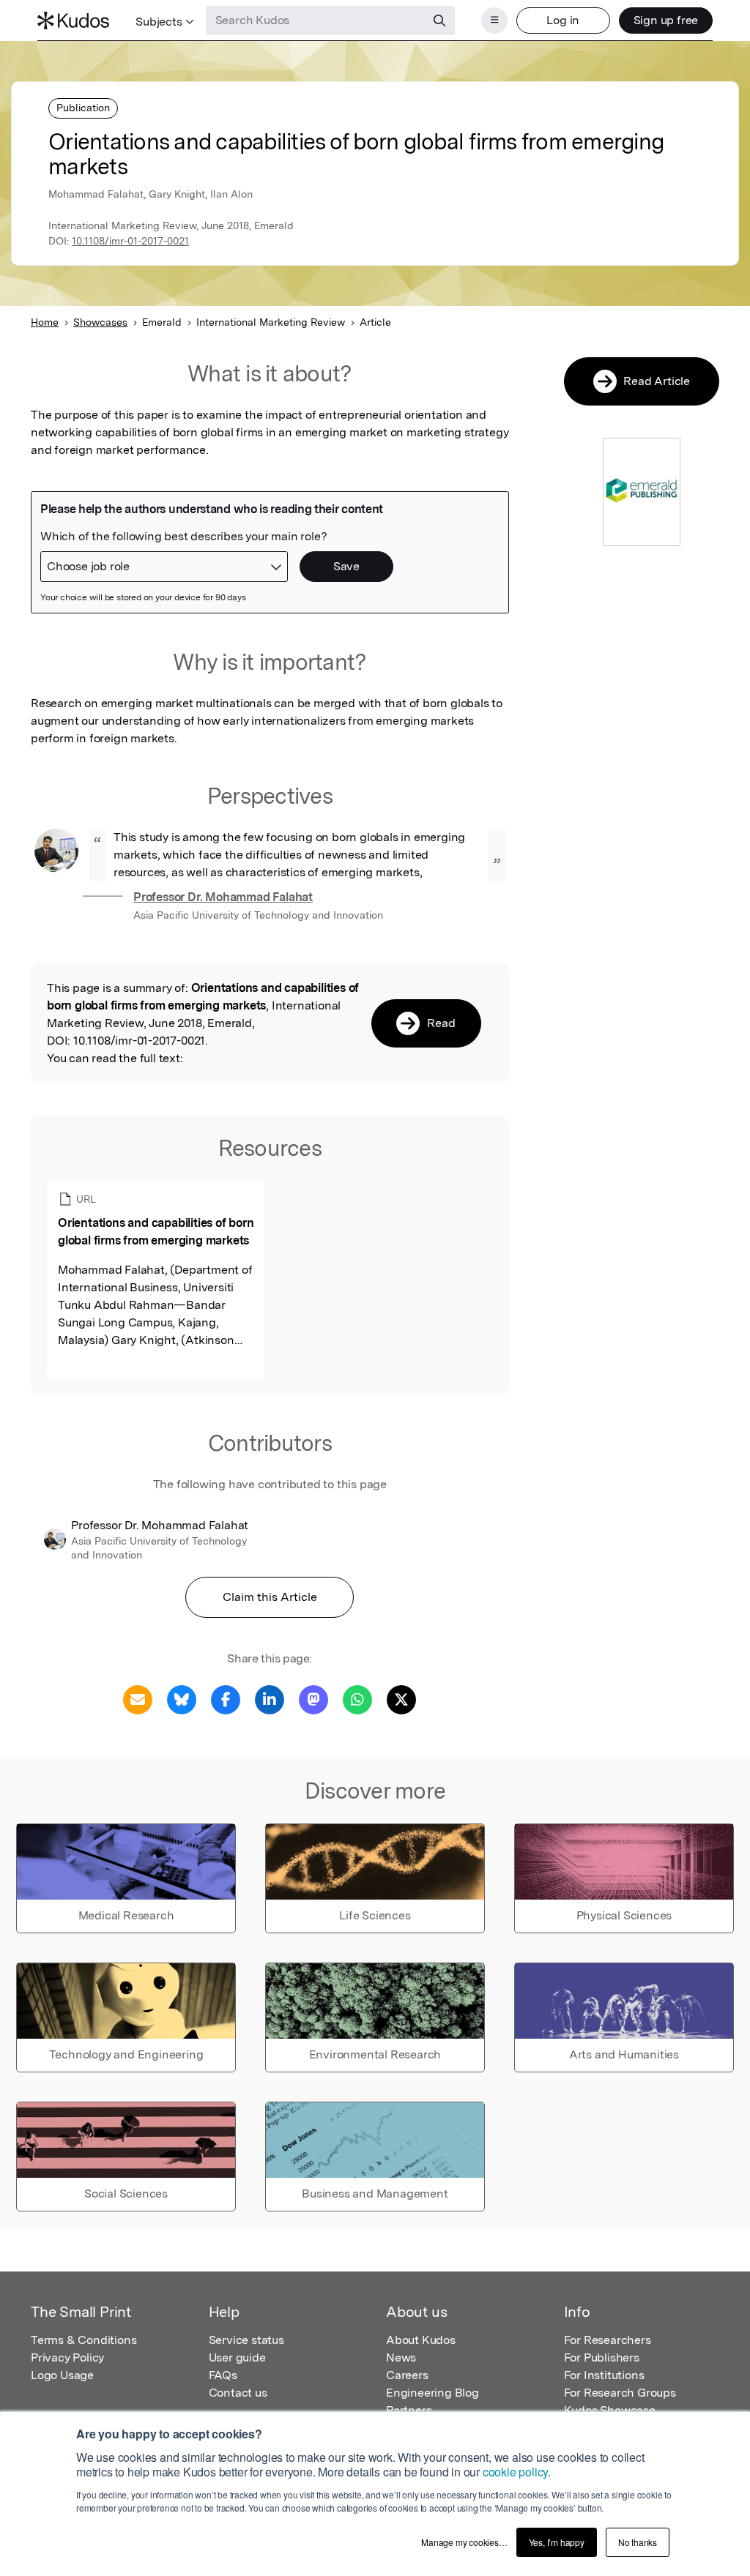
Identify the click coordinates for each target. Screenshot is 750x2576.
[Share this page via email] (138, 1699)
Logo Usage (62, 2375)
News (401, 2357)
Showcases (100, 322)
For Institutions (604, 2375)
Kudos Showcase (610, 2410)
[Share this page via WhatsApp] (357, 1699)
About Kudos (421, 2340)
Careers (407, 2375)
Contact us (238, 2393)
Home (45, 322)
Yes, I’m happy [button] (557, 2542)
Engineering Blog (432, 2393)
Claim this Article (270, 1597)
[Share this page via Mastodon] (313, 1699)
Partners (409, 2410)
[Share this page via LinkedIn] (270, 1699)
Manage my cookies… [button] (464, 2542)
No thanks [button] (638, 2542)
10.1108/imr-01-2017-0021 (130, 241)
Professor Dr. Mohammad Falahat (223, 897)
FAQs (223, 2375)
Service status (246, 2340)
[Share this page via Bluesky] (182, 1699)
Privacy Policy (67, 2357)
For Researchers (608, 2340)
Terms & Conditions (83, 2340)
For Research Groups (620, 2393)
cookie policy (515, 2472)
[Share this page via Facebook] (226, 1699)
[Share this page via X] (401, 1699)
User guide (237, 2357)
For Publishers (602, 2357)
